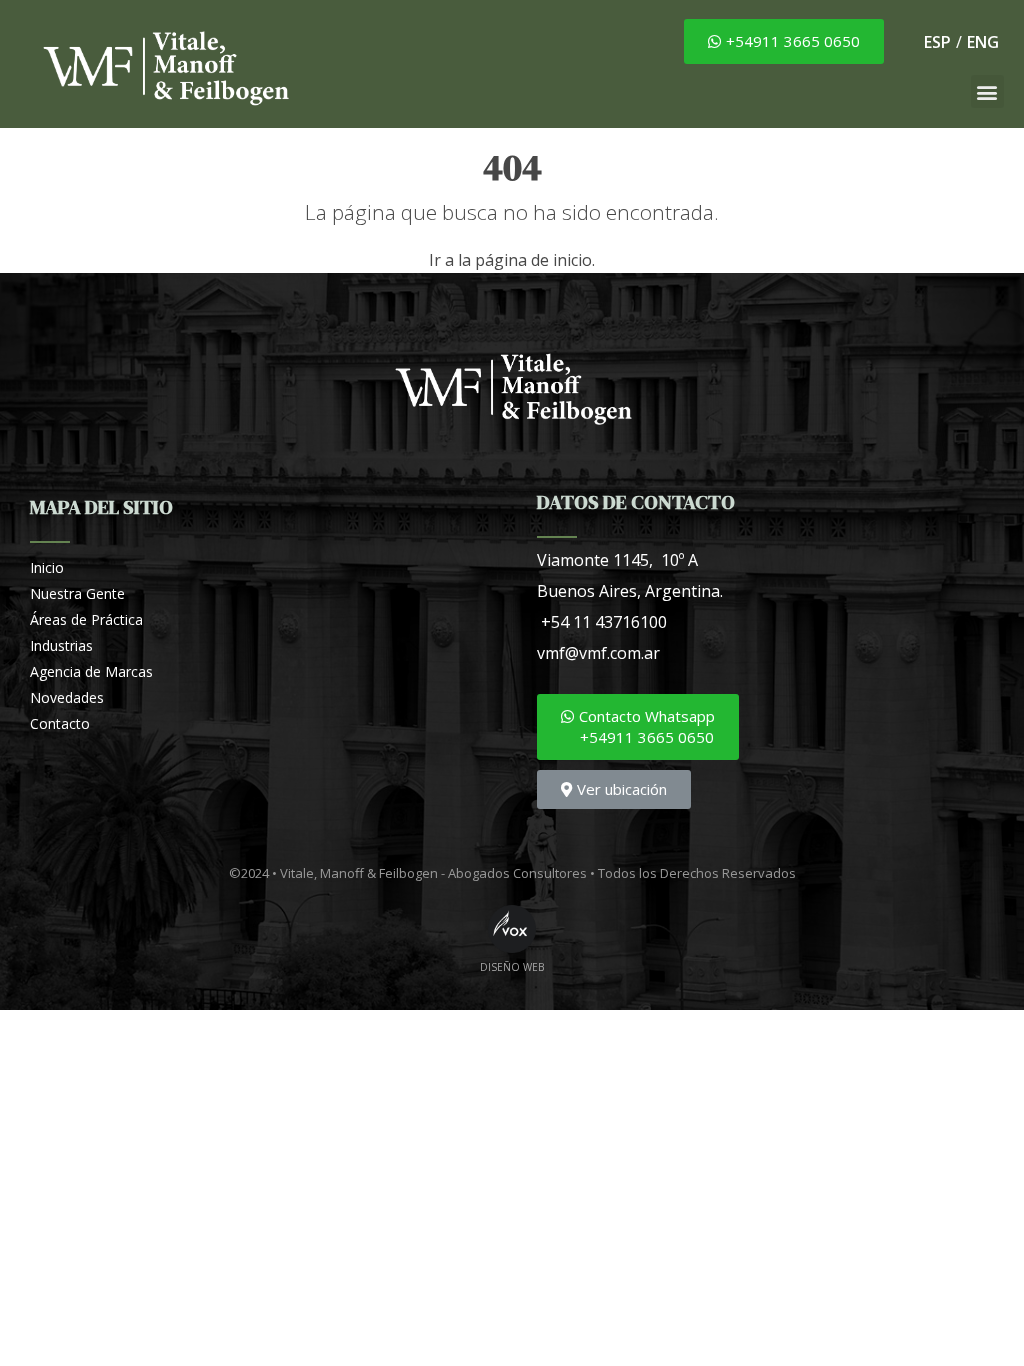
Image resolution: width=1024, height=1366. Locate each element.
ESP (937, 42)
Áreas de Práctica (86, 619)
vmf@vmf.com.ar (598, 653)
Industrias (61, 645)
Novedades (67, 697)
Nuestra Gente (77, 593)
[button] (784, 41)
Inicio (47, 567)
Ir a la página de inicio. (512, 260)
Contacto (60, 723)
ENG (983, 42)
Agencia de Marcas (91, 671)
